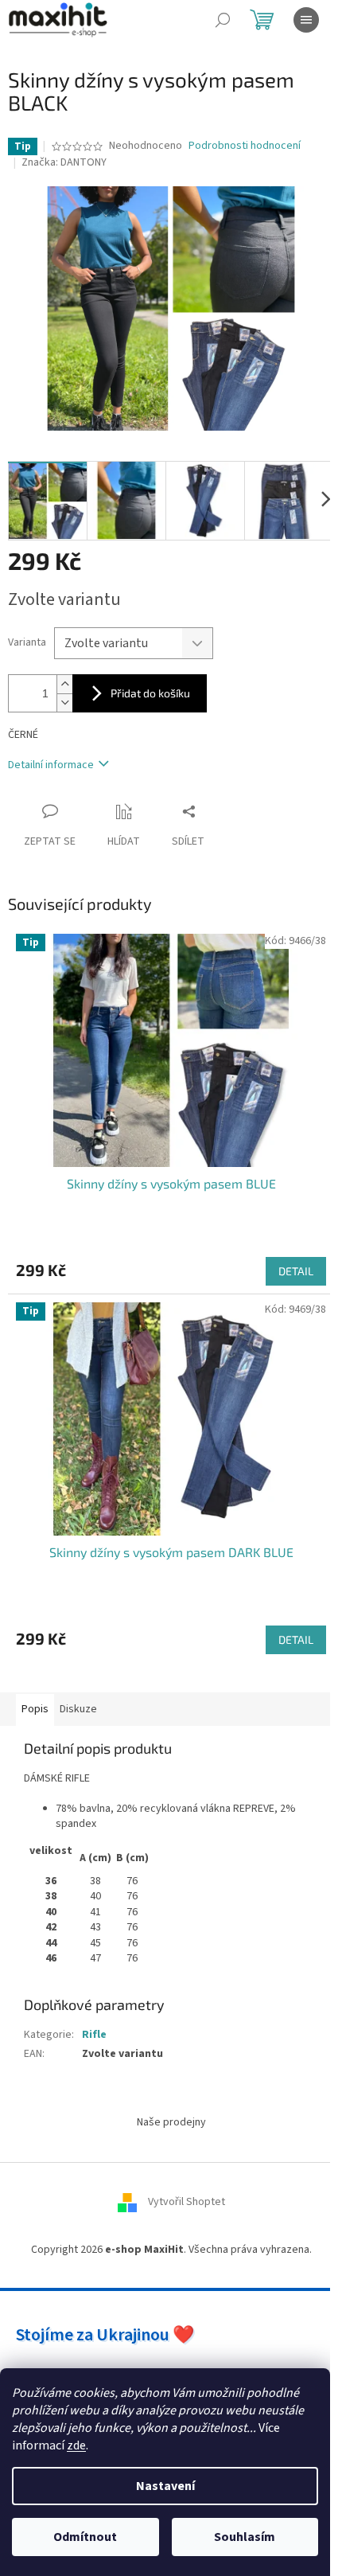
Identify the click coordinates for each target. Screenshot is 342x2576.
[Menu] (306, 20)
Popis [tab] (35, 1709)
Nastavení (165, 2486)
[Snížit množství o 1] (64, 703)
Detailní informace (51, 765)
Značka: (64, 162)
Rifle (94, 2035)
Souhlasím (245, 2537)
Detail (296, 1271)
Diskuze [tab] (78, 1709)
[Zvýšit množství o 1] (64, 684)
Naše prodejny (171, 2122)
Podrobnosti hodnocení (245, 146)
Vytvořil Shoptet (187, 2202)
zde (76, 2445)
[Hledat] (223, 20)
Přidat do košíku (150, 693)
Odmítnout (85, 2537)
